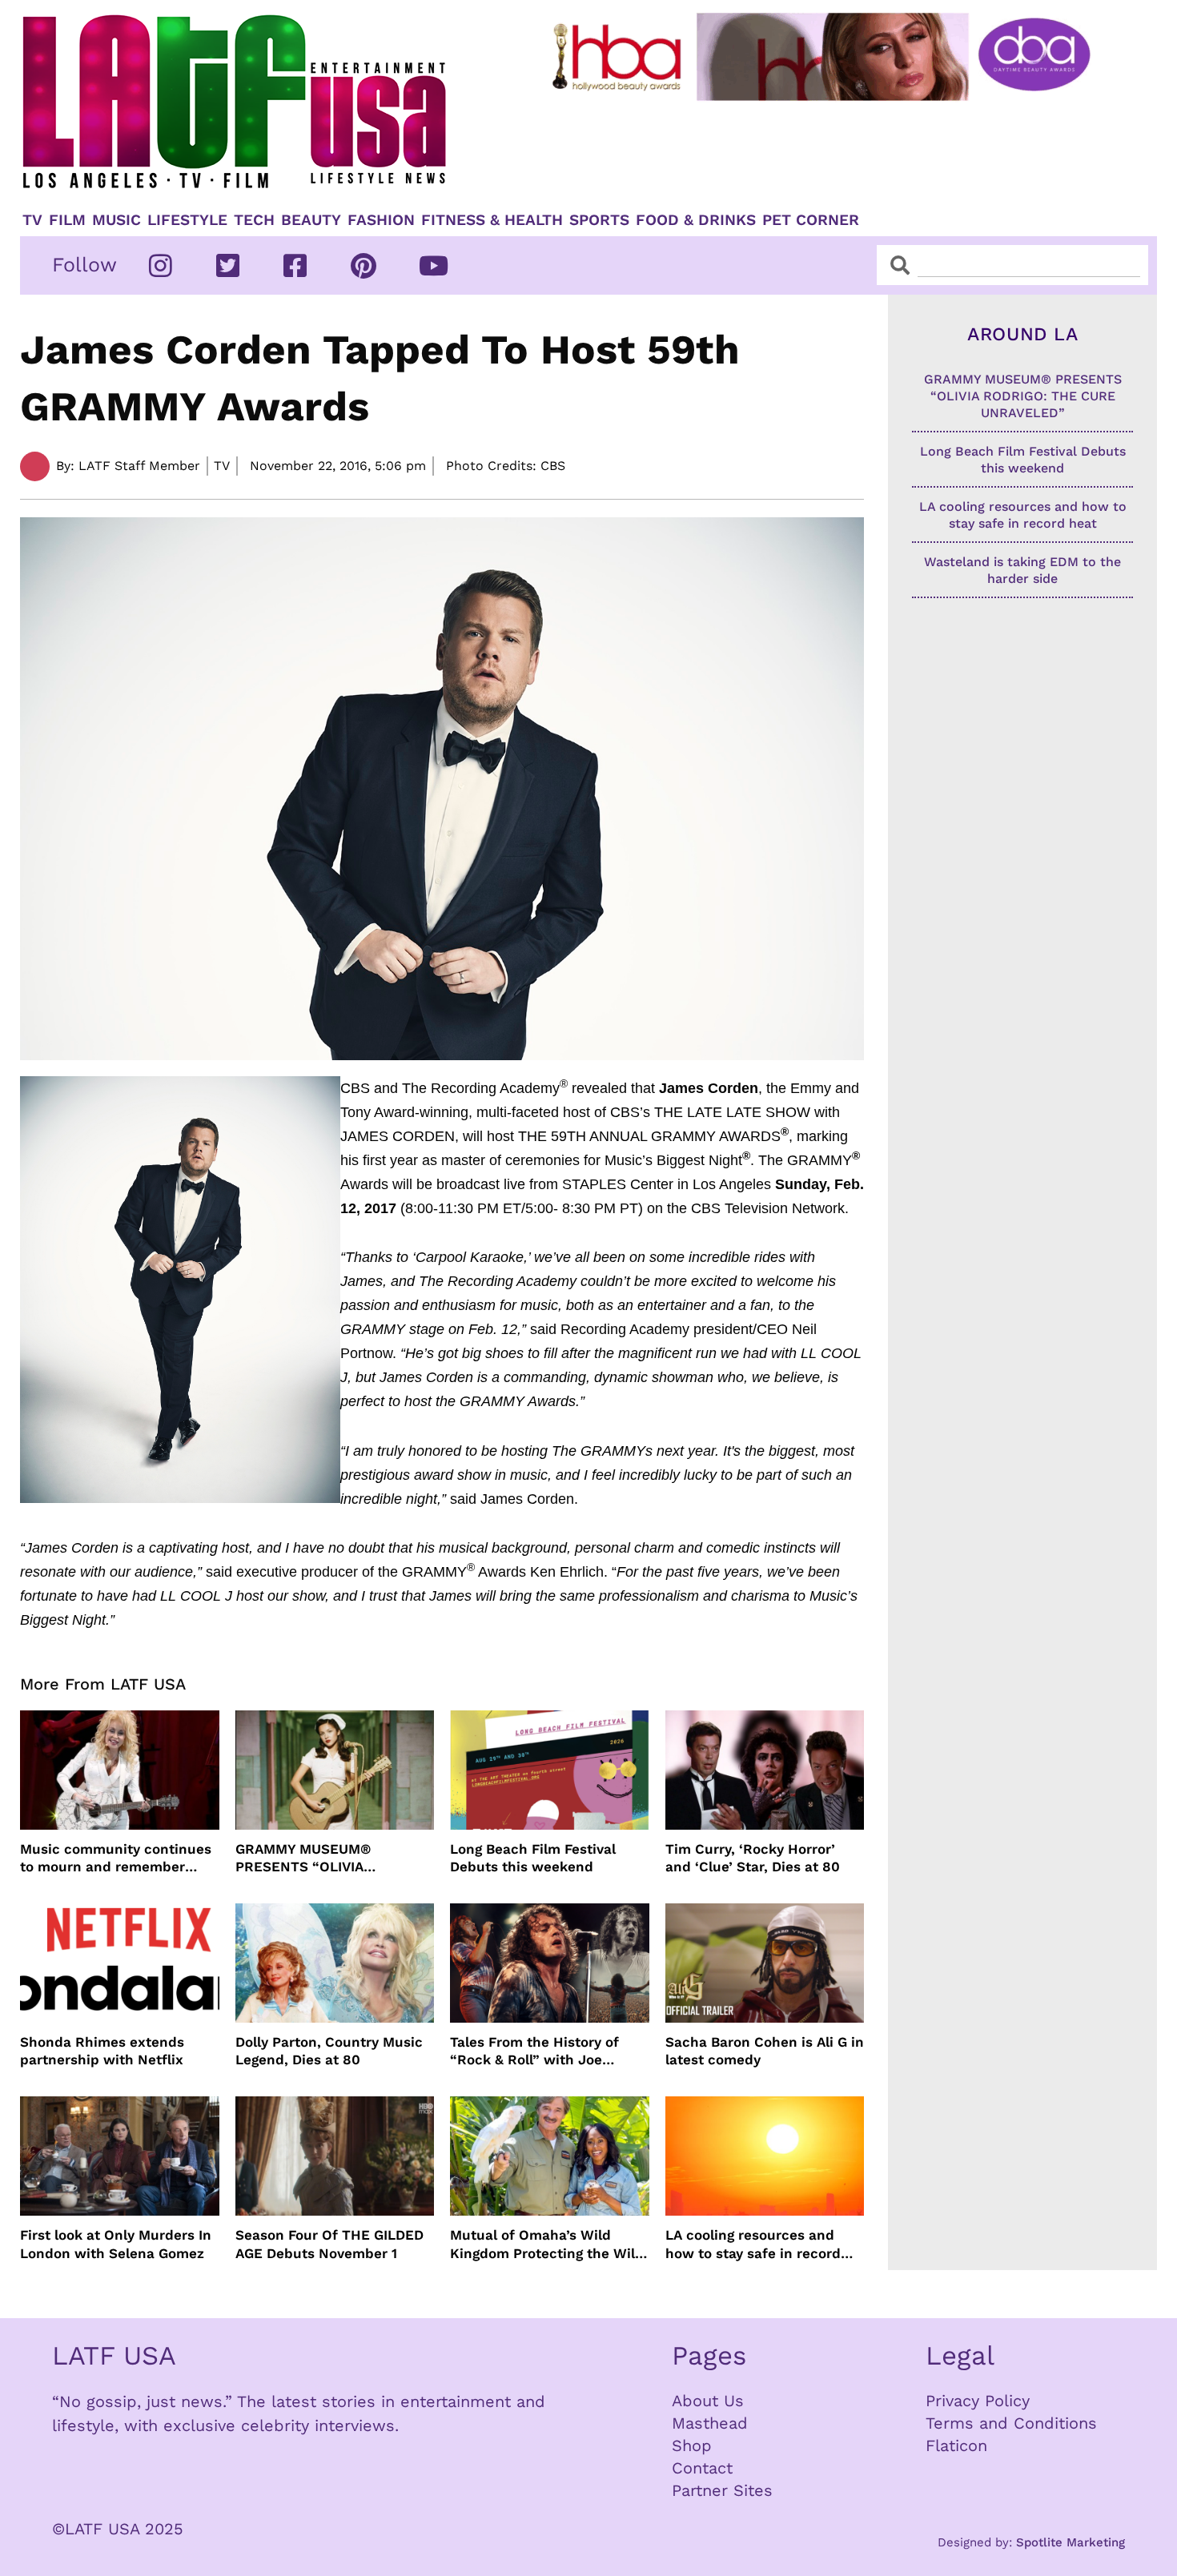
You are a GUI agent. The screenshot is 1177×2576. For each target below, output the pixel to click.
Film (67, 220)
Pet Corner (811, 220)
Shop (692, 2445)
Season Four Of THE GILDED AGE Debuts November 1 (329, 2244)
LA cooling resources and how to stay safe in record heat (753, 2244)
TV (32, 220)
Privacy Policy (978, 2401)
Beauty (311, 220)
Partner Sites (722, 2490)
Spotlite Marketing (1071, 2542)
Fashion (381, 220)
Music (116, 220)
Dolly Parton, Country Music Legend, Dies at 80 (329, 2051)
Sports (599, 220)
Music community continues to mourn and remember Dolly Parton (116, 1858)
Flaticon (956, 2445)
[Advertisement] (834, 150)
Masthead (710, 2423)
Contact (702, 2468)
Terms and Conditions (1011, 2423)
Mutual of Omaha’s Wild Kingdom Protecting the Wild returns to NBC (547, 2244)
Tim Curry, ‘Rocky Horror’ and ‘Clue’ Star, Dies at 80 (753, 1858)
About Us (708, 2401)
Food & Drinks (696, 220)
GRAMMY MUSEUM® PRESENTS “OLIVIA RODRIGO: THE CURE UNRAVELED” (306, 1858)
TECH (254, 220)
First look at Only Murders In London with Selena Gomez (116, 2244)
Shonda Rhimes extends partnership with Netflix (102, 2051)
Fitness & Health (492, 220)
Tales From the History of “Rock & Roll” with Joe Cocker (534, 2051)
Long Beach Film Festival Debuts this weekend (533, 1858)
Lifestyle (187, 220)
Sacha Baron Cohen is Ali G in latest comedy (765, 2051)
